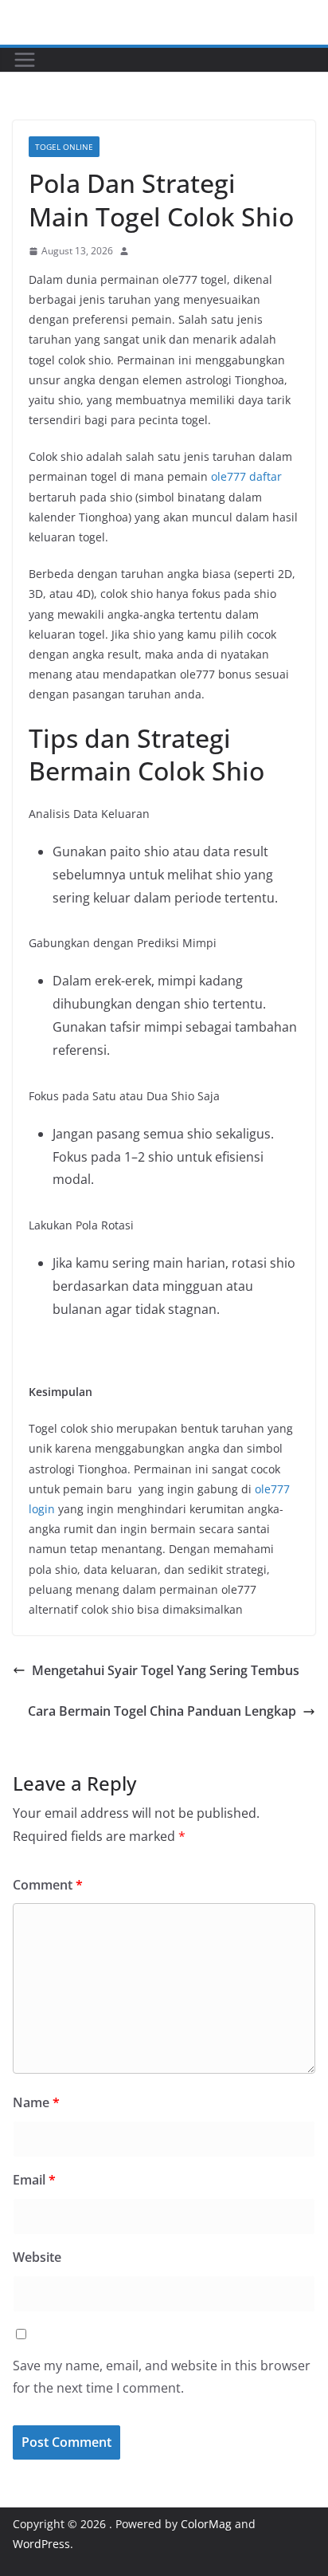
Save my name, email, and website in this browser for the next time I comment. (162, 2377)
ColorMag (206, 2524)
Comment (48, 1885)
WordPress (41, 2544)
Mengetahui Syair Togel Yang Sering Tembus (166, 1670)
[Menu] (25, 60)
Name (36, 2102)
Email (34, 2180)
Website (37, 2257)
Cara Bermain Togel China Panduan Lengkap (162, 1711)
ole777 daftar (246, 476)
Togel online (64, 147)
